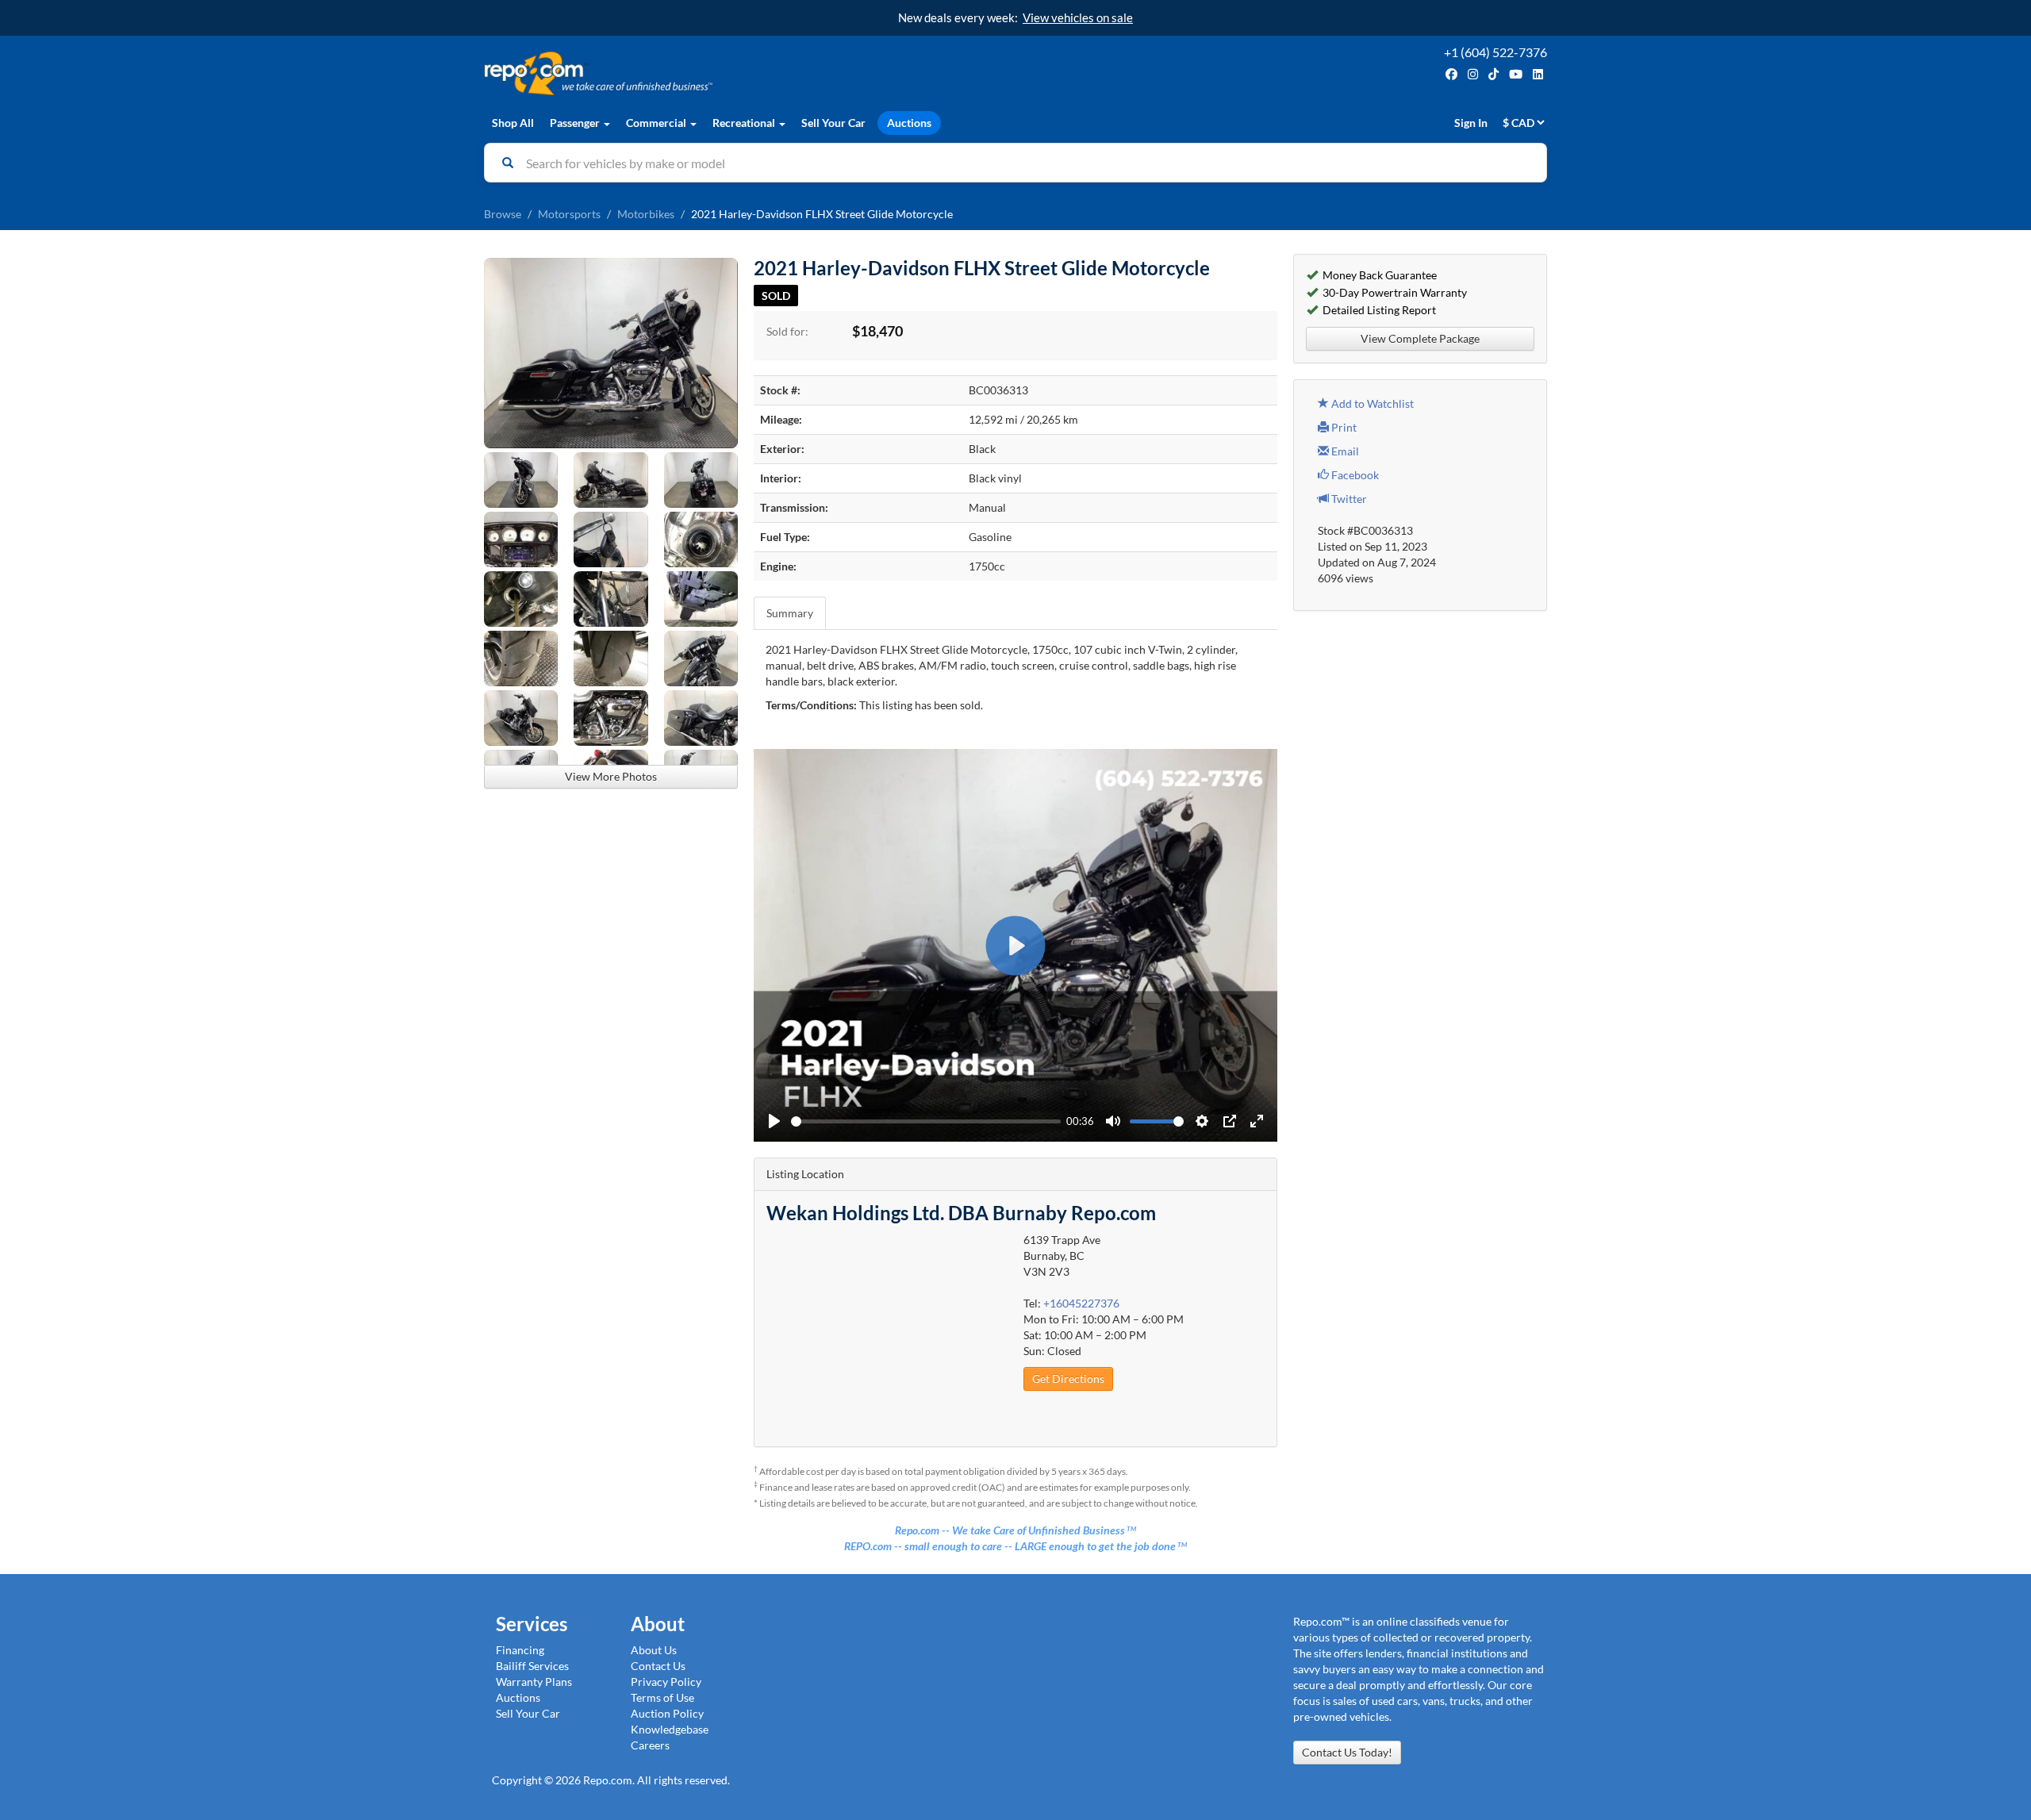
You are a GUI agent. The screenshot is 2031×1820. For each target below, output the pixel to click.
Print (1343, 427)
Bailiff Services (532, 1666)
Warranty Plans (534, 1682)
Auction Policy (667, 1713)
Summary (790, 613)
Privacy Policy (666, 1682)
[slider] (926, 1121)
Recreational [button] (745, 123)
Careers (650, 1745)
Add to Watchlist (1371, 403)
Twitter (1348, 499)
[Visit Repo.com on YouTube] (1516, 74)
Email (1344, 451)
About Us (654, 1650)
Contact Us (658, 1666)
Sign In (1471, 123)
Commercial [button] (657, 123)
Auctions (909, 123)
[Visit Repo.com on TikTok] (1493, 74)
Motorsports (569, 214)
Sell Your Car (833, 123)
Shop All (513, 123)
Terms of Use (662, 1697)
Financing (520, 1650)
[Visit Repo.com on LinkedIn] (1538, 74)
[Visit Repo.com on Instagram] (1473, 74)
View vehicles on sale (1078, 17)
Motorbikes (646, 214)
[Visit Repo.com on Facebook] (1451, 74)
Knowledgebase (670, 1729)
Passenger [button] (576, 123)
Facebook (1354, 475)
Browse (503, 214)
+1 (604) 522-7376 (1495, 52)
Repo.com (746, 73)
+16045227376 (1081, 1303)
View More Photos (611, 776)
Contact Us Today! (1347, 1752)
